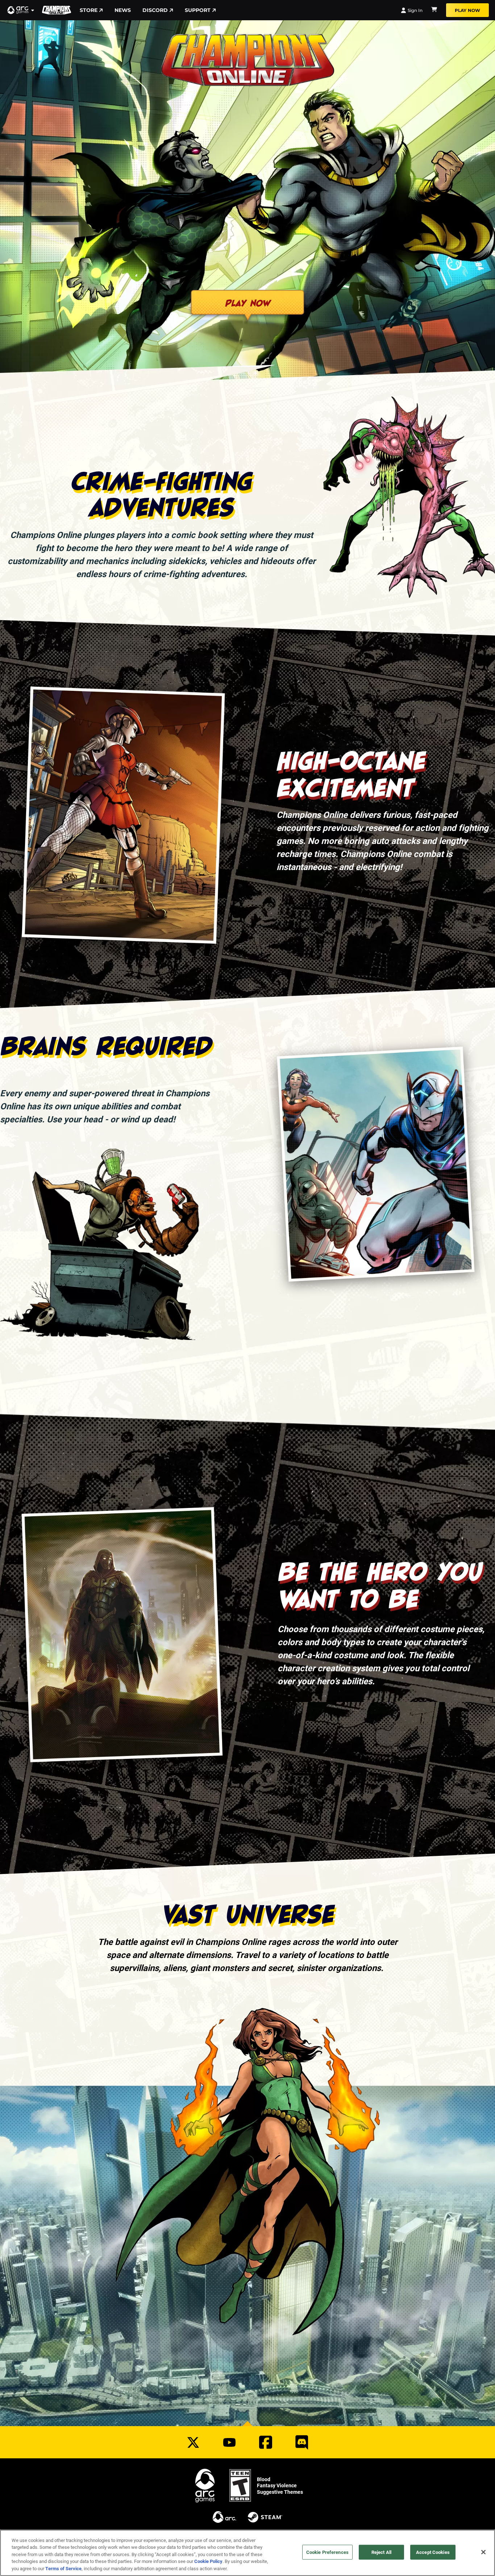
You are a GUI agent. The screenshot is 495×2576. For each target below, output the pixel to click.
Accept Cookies (433, 2552)
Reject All (381, 2552)
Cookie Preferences (327, 2552)
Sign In (415, 10)
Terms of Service (63, 2568)
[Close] (483, 2552)
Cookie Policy (208, 2562)
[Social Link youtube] (229, 2442)
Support (198, 10)
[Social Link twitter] (193, 2442)
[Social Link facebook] (266, 2442)
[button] (21, 10)
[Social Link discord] (302, 2442)
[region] (247, 2553)
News (123, 10)
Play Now (467, 10)
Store (89, 10)
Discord (155, 10)
